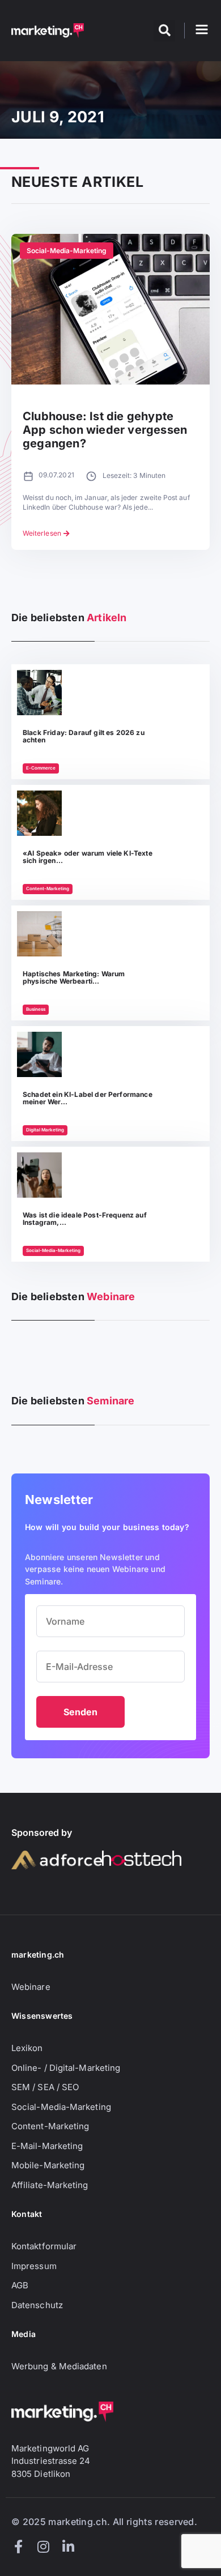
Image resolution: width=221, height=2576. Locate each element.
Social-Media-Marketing (67, 251)
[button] (164, 31)
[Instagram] (43, 2547)
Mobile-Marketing (48, 2165)
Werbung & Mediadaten (59, 2366)
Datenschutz (37, 2305)
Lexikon (27, 2048)
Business (36, 1009)
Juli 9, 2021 (58, 117)
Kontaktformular (44, 2246)
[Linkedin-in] (68, 2547)
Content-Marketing (48, 888)
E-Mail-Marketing (47, 2146)
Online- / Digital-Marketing (66, 2068)
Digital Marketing (45, 1130)
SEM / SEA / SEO (45, 2087)
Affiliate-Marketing (50, 2185)
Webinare (31, 1987)
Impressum (34, 2266)
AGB (20, 2285)
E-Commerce (41, 768)
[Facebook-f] (18, 2547)
